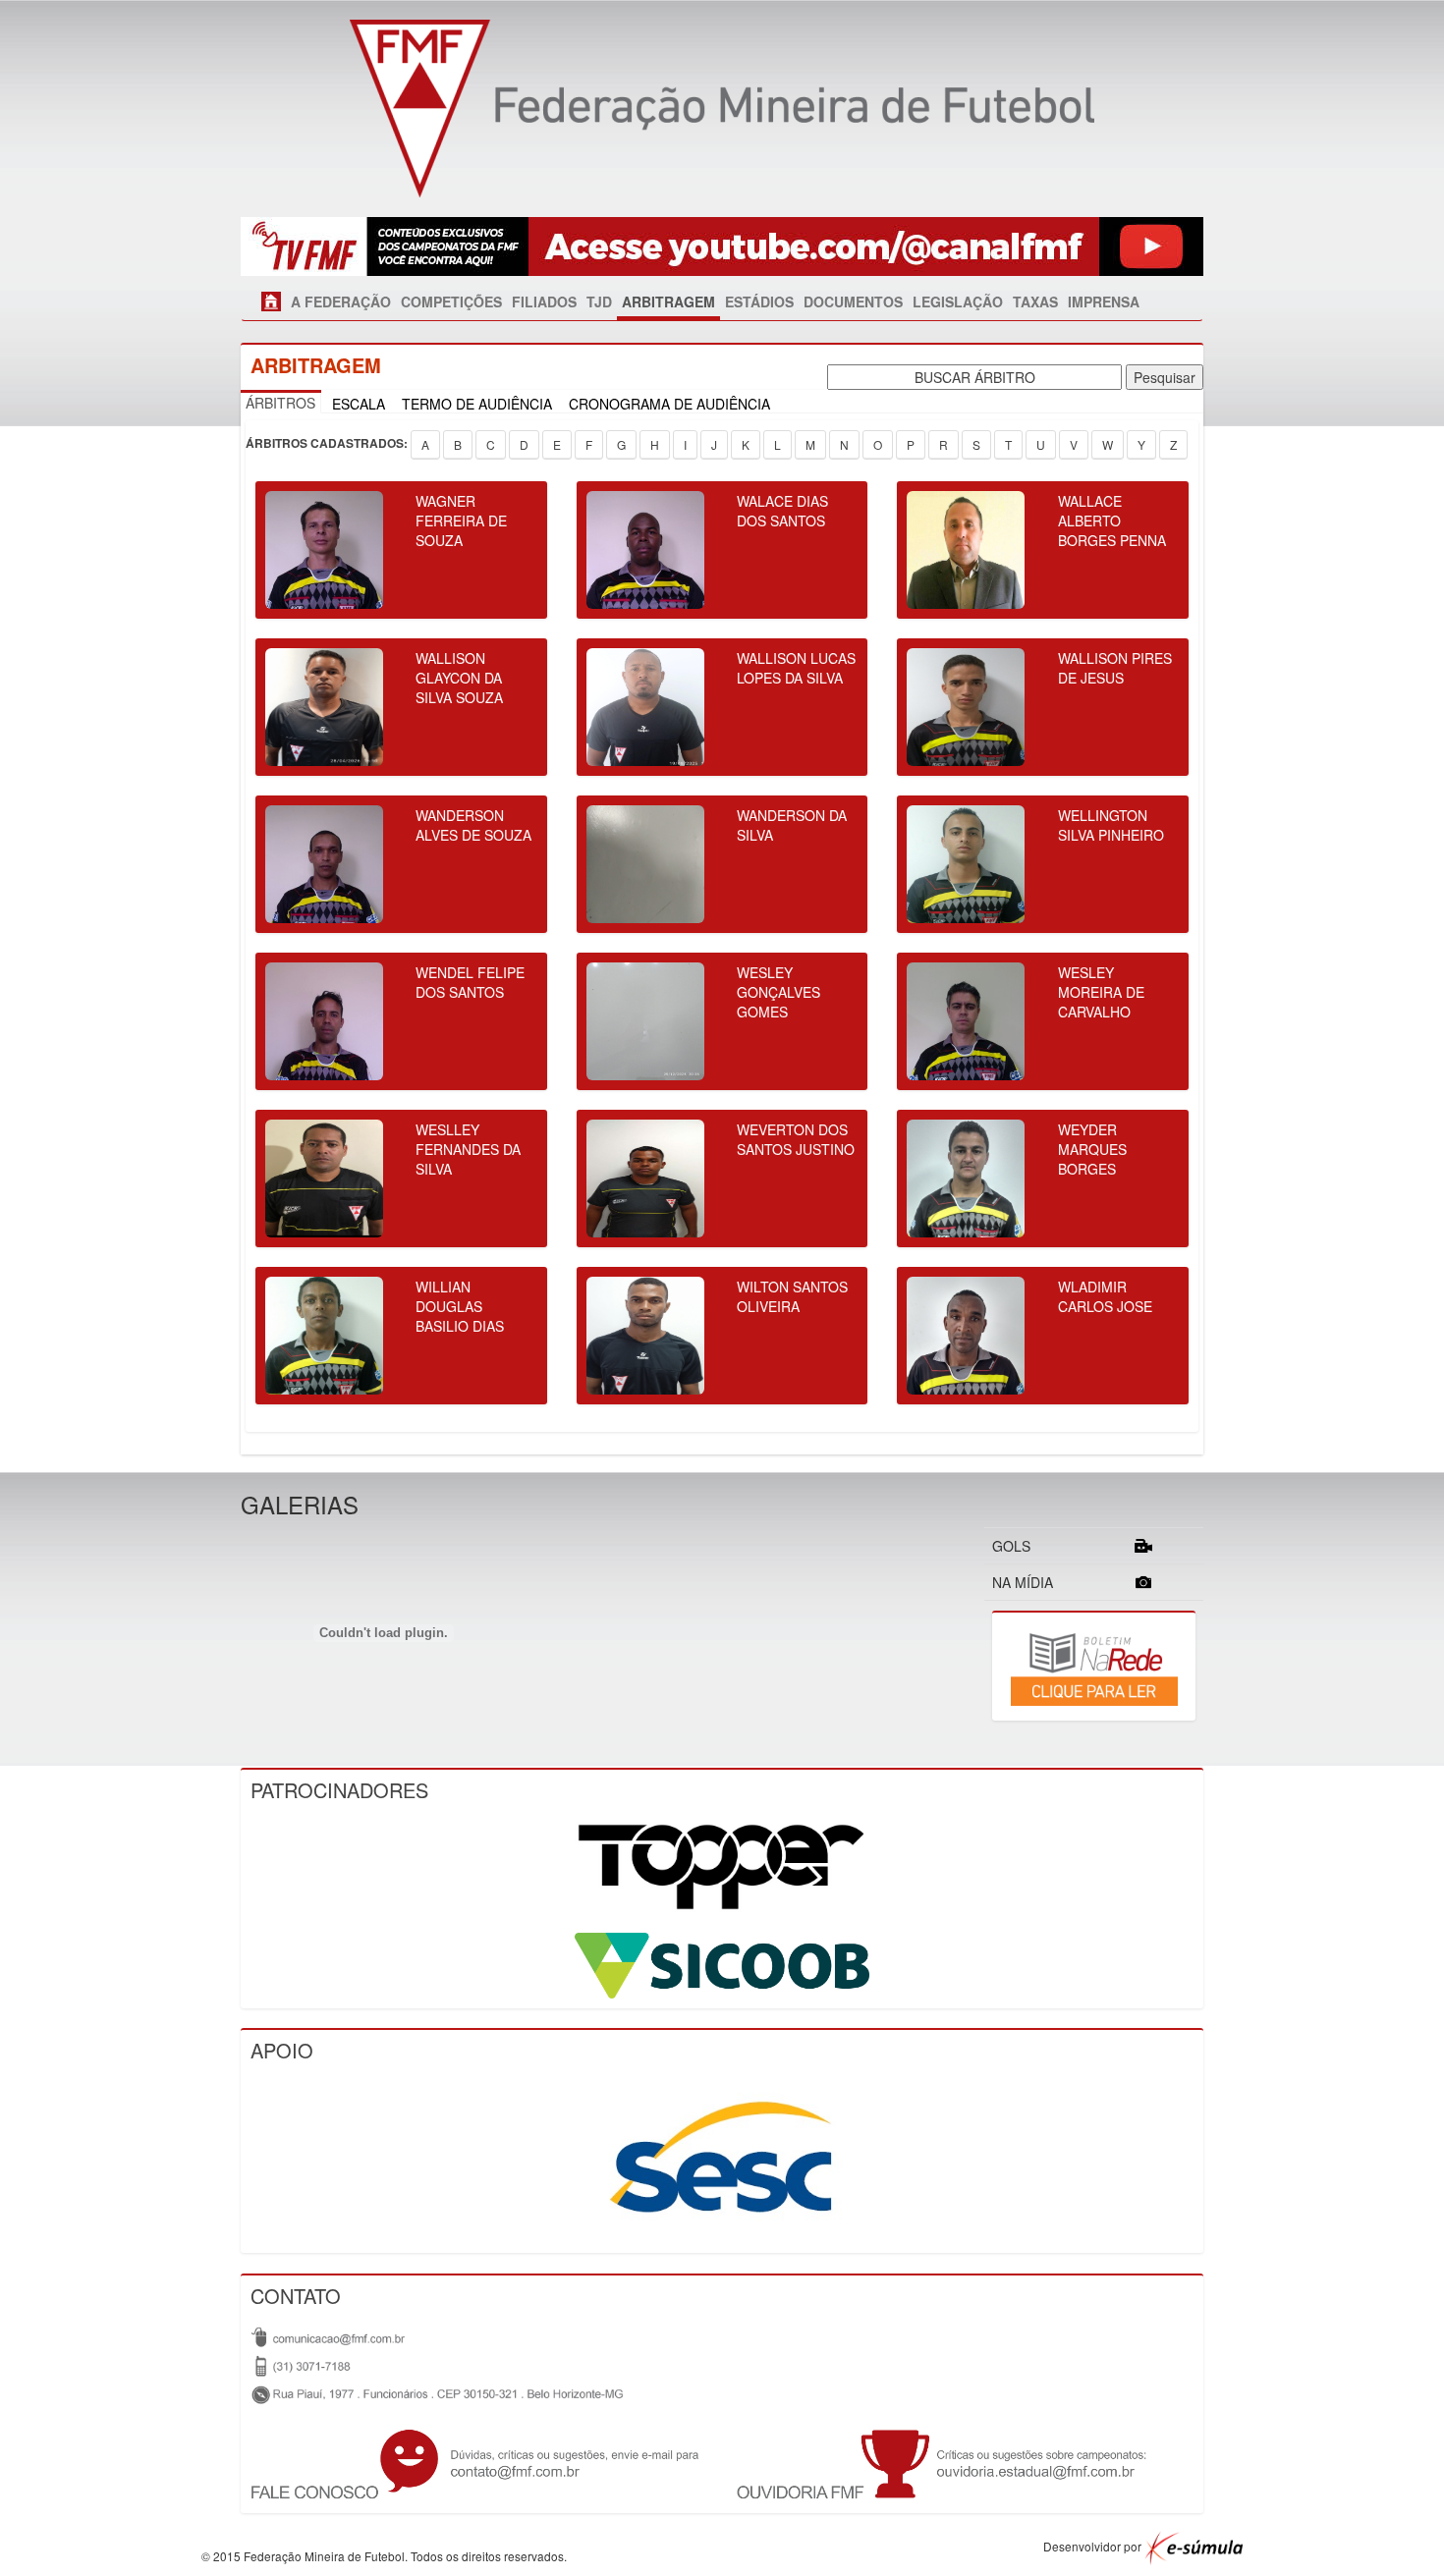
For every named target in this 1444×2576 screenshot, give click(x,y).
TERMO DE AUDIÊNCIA (477, 404)
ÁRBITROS (280, 403)
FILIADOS (544, 301)
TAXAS (1035, 301)
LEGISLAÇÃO (958, 301)
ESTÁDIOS (759, 301)
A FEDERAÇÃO (341, 301)
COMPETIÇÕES (451, 301)
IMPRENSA (1104, 301)
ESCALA (359, 404)
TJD (599, 301)
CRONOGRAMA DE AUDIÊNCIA (669, 404)
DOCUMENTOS (853, 301)
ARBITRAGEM (668, 301)
